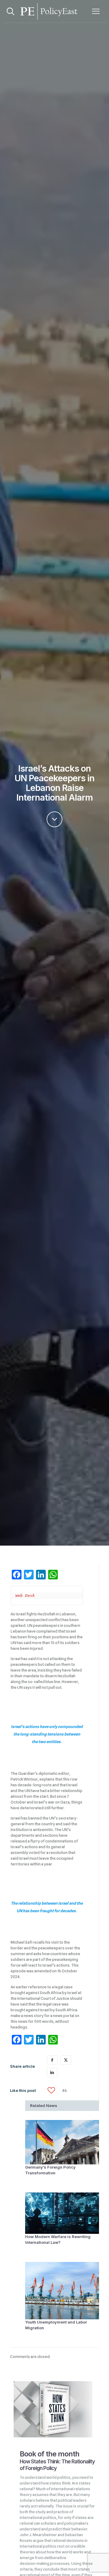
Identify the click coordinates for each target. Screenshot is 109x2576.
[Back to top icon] (97, 2564)
